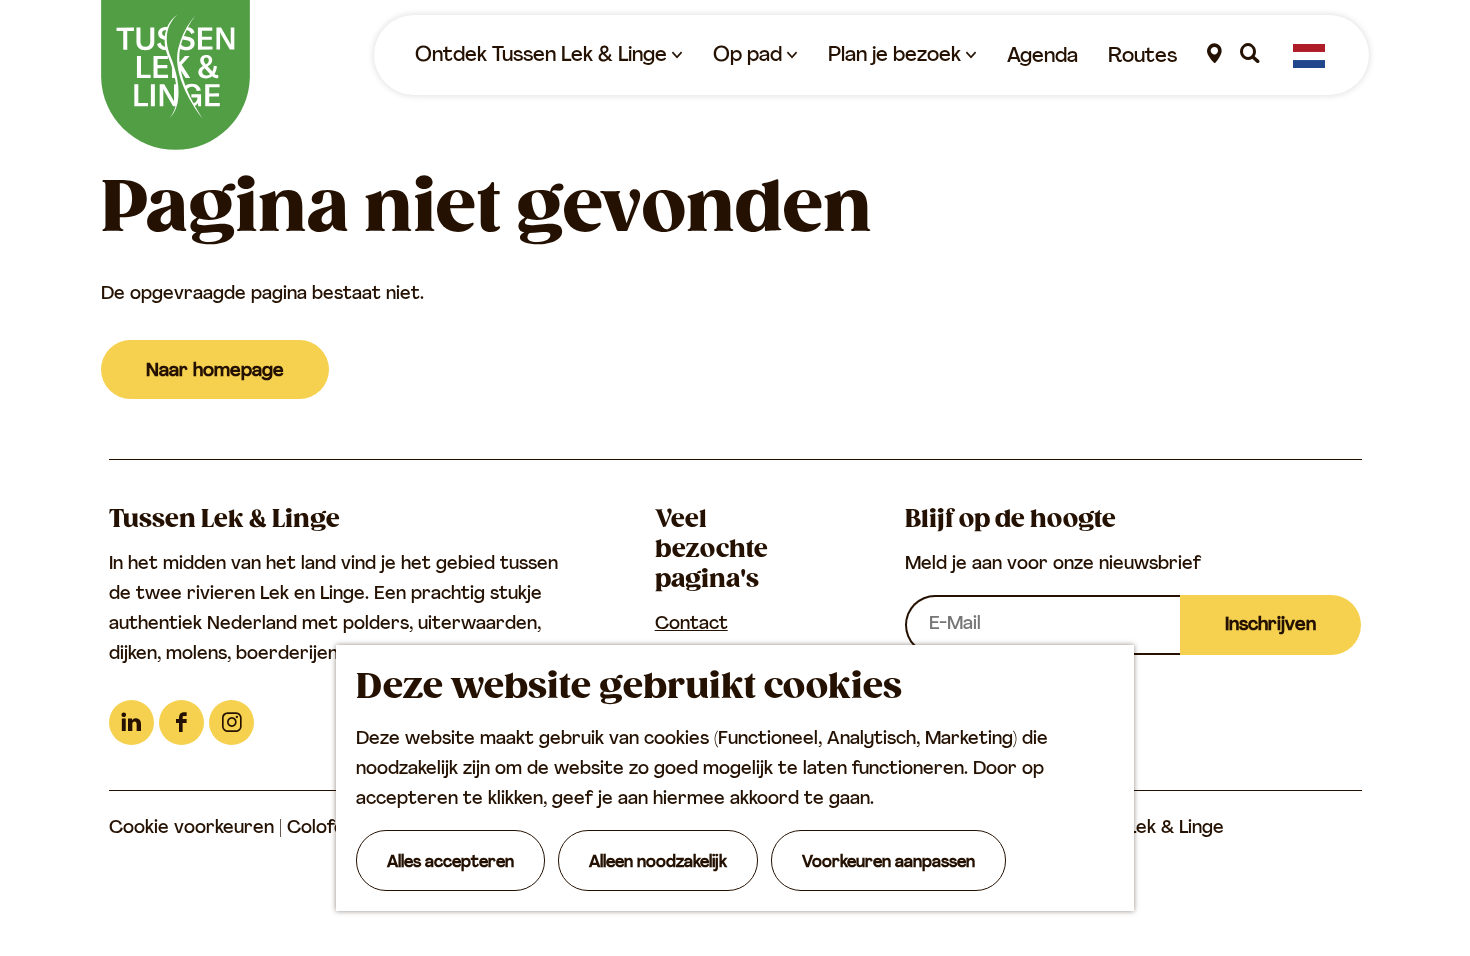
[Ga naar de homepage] (175, 75)
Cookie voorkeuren (191, 829)
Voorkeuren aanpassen (888, 863)
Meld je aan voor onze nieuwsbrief (1053, 565)
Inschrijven (1270, 626)
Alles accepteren (450, 863)
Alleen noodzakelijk (658, 863)
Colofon (323, 829)
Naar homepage (215, 372)
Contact (691, 625)
